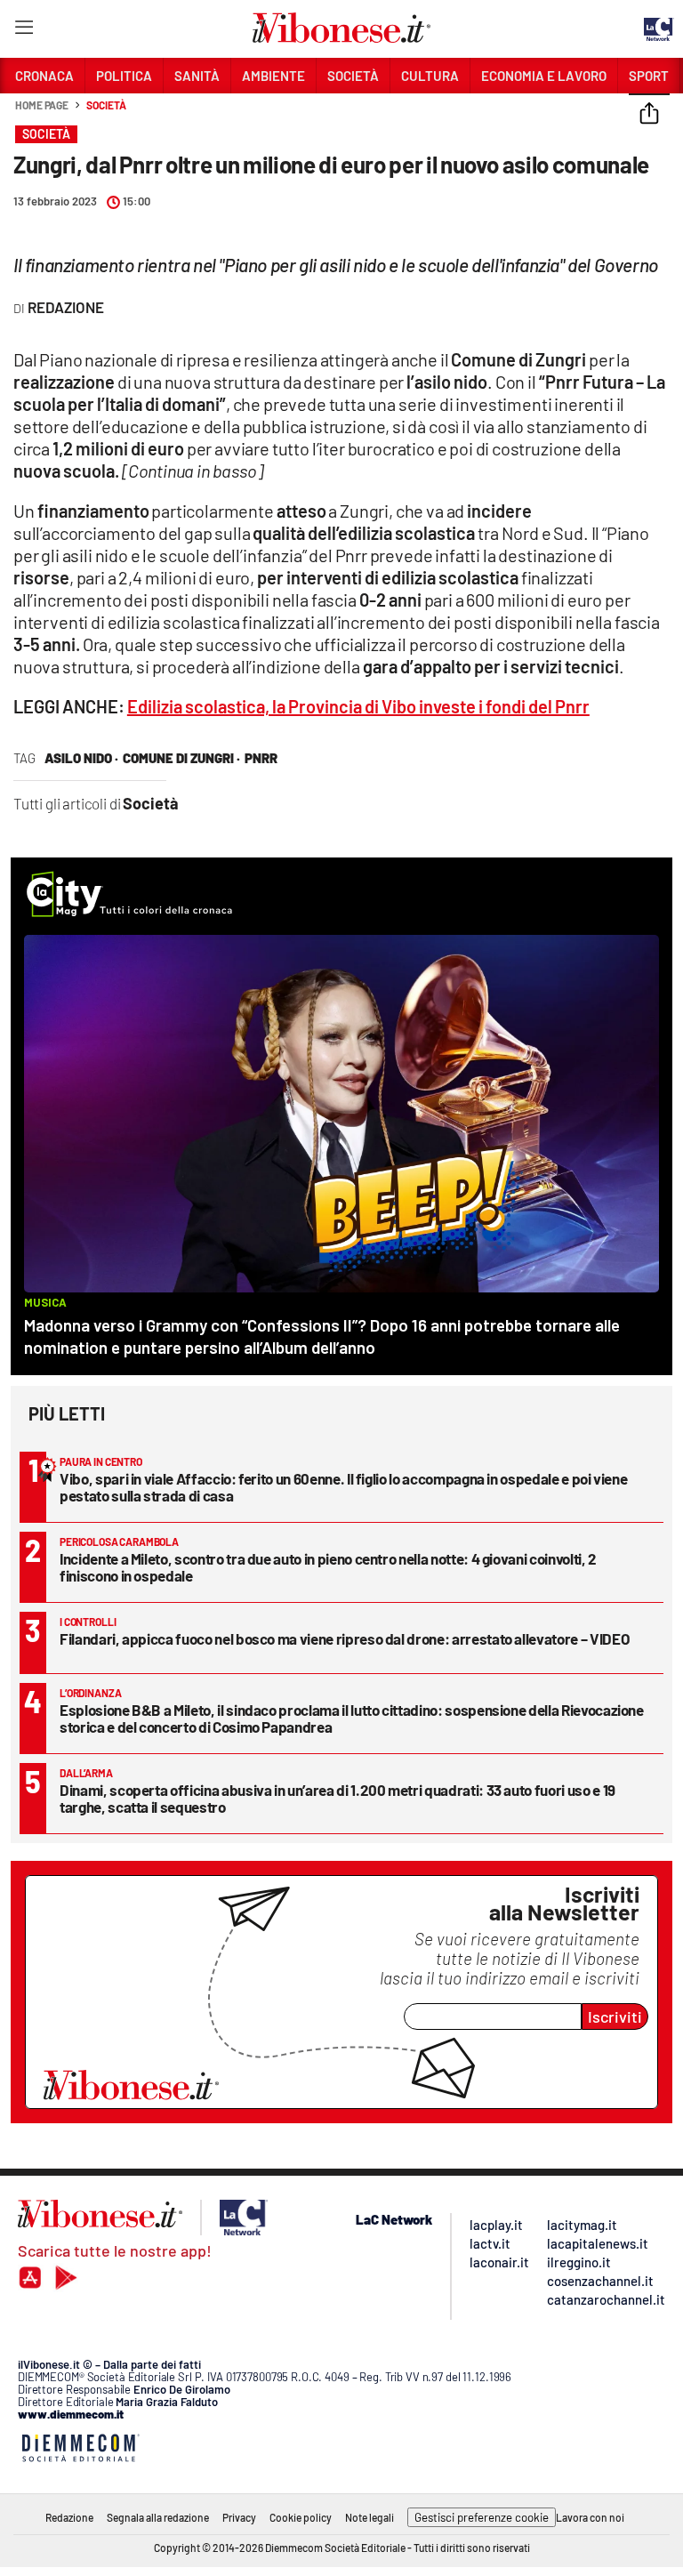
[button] (649, 115)
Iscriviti (615, 2017)
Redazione (69, 2517)
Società (106, 105)
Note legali (370, 2517)
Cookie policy (301, 2517)
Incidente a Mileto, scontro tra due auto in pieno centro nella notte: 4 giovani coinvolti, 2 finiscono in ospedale (328, 1567)
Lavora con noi (590, 2517)
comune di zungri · (181, 758)
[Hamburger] (24, 31)
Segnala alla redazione (158, 2517)
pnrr (261, 758)
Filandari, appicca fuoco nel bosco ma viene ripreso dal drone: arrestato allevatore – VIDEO (345, 1638)
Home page (42, 105)
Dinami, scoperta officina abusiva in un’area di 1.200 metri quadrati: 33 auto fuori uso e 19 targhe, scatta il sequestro (337, 1798)
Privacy (239, 2517)
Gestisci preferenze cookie (482, 2517)
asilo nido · (81, 758)
